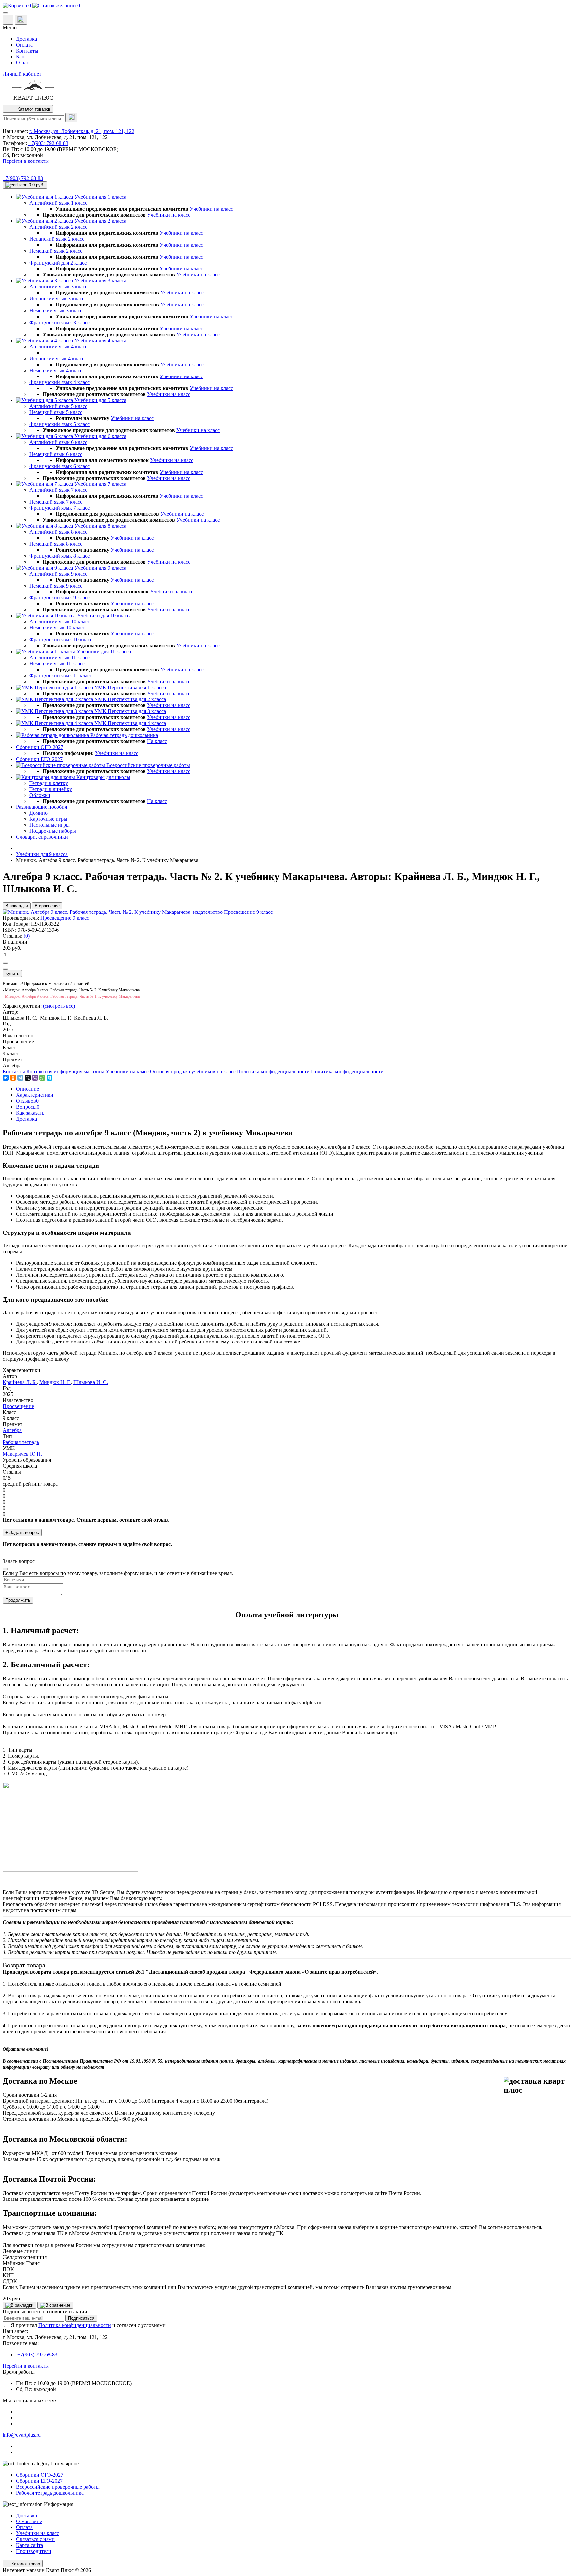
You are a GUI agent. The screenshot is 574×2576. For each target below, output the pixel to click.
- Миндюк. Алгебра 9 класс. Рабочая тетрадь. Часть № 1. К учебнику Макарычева (71, 996)
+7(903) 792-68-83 (48, 143)
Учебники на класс (211, 209)
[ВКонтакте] (6, 1078)
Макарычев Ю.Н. (22, 1454)
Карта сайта (29, 2545)
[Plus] (5, 963)
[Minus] (5, 969)
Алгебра (12, 1430)
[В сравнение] (55, 2305)
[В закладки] (19, 2305)
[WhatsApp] (42, 1078)
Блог (21, 57)
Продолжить (18, 1600)
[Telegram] (20, 1078)
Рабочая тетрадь (21, 1442)
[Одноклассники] (13, 1078)
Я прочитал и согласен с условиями (88, 2325)
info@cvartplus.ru (22, 2435)
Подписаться (81, 2318)
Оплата (24, 45)
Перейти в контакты (26, 2366)
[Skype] (49, 1078)
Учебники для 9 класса (42, 854)
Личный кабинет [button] (22, 74)
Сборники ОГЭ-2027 (40, 2475)
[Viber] (35, 1078)
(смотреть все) (59, 1006)
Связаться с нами (35, 2539)
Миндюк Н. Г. (55, 1382)
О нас (22, 63)
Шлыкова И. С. (91, 1382)
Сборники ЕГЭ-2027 (39, 2481)
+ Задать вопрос (22, 1532)
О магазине (29, 2521)
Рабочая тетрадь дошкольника (50, 2493)
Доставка (26, 39)
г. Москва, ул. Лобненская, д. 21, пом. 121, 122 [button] (82, 131)
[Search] (71, 117)
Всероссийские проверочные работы (58, 2487)
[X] (28, 1078)
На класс (157, 741)
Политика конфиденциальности (75, 2325)
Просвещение (18, 1406)
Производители (34, 2551)
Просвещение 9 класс (65, 918)
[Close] (5, 1569)
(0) (27, 936)
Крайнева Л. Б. (20, 1382)
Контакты (27, 51)
